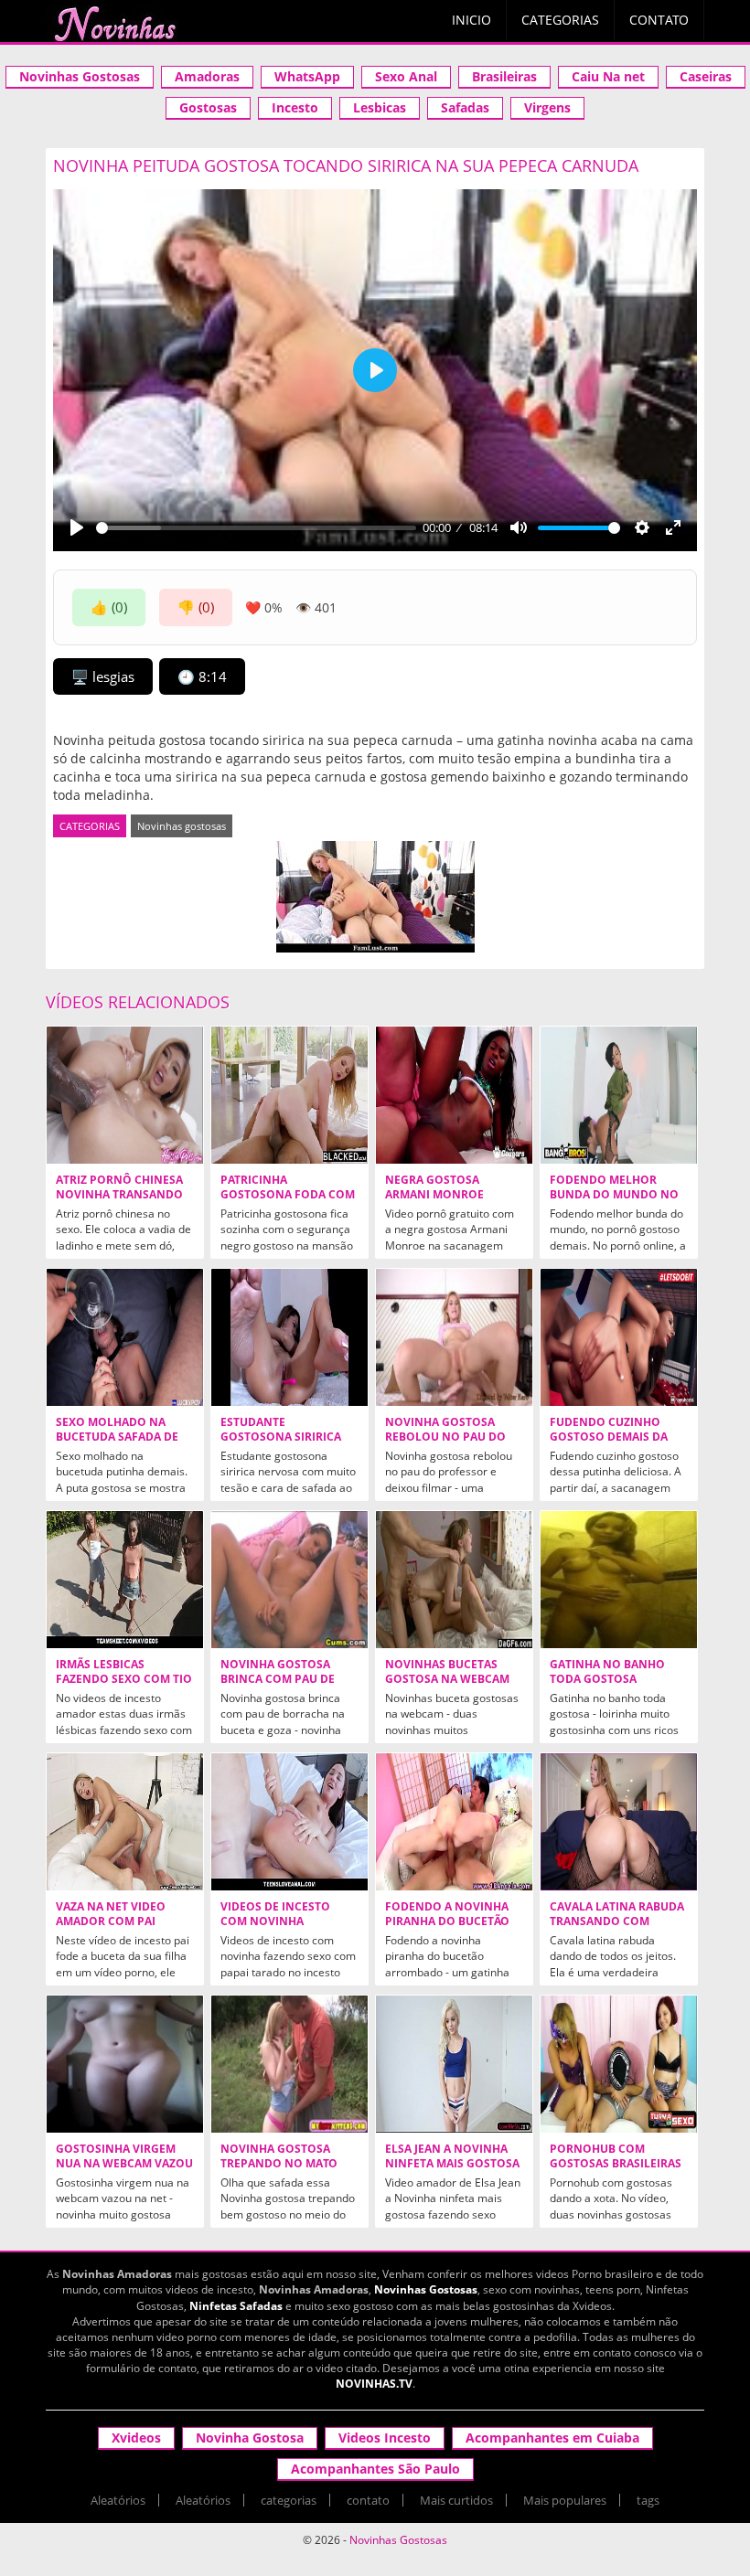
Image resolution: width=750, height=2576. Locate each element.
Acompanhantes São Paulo (375, 2469)
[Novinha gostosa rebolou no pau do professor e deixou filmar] (454, 1337)
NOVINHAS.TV (374, 2384)
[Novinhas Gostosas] (114, 24)
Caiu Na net (608, 76)
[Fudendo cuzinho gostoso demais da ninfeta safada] (619, 1337)
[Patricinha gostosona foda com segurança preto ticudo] (289, 1095)
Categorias (560, 20)
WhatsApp (307, 76)
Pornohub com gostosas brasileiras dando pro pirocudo (616, 2164)
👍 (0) (109, 607)
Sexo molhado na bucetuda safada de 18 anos (117, 1437)
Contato (659, 20)
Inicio (471, 20)
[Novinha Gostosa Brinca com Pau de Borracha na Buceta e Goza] (289, 1580)
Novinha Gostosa (250, 2438)
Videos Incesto (385, 2438)
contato (368, 2500)
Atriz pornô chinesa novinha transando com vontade (119, 1195)
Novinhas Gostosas (80, 76)
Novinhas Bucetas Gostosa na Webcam (447, 1672)
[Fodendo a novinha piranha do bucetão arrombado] (454, 1822)
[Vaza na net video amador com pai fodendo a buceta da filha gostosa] (125, 1822)
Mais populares (565, 2500)
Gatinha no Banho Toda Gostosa (607, 1672)
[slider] (256, 528)
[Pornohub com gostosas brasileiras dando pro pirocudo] (619, 2064)
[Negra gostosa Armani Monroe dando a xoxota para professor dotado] (454, 1095)
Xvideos (136, 2438)
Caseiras (706, 76)
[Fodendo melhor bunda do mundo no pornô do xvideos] (619, 1095)
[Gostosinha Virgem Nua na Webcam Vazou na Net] (125, 2064)
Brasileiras (504, 76)
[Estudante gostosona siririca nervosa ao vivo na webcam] (289, 1337)
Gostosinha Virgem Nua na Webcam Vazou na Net (124, 2164)
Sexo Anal (406, 76)
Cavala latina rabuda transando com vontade (617, 1921)
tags (648, 2500)
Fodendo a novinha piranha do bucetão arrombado (447, 1921)
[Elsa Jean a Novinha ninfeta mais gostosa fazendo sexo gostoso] (454, 2064)
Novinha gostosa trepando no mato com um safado (279, 2164)
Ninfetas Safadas (236, 2306)
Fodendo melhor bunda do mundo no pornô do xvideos (614, 1195)
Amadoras (207, 76)
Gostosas (208, 107)
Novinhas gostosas (182, 826)
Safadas (465, 107)
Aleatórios (118, 2500)
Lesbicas (380, 107)
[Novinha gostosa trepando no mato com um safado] (289, 2064)
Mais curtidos (456, 2500)
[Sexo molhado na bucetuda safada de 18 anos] (125, 1337)
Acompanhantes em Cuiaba (552, 2438)
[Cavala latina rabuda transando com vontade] (619, 1822)
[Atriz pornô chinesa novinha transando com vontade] (125, 1095)
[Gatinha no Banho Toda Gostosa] (619, 1580)
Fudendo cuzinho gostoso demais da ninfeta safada (609, 1437)
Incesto (295, 107)
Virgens (547, 107)
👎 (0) (196, 607)
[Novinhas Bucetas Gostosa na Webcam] (454, 1580)
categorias (289, 2500)
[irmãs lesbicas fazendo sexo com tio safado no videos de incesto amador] (125, 1580)
